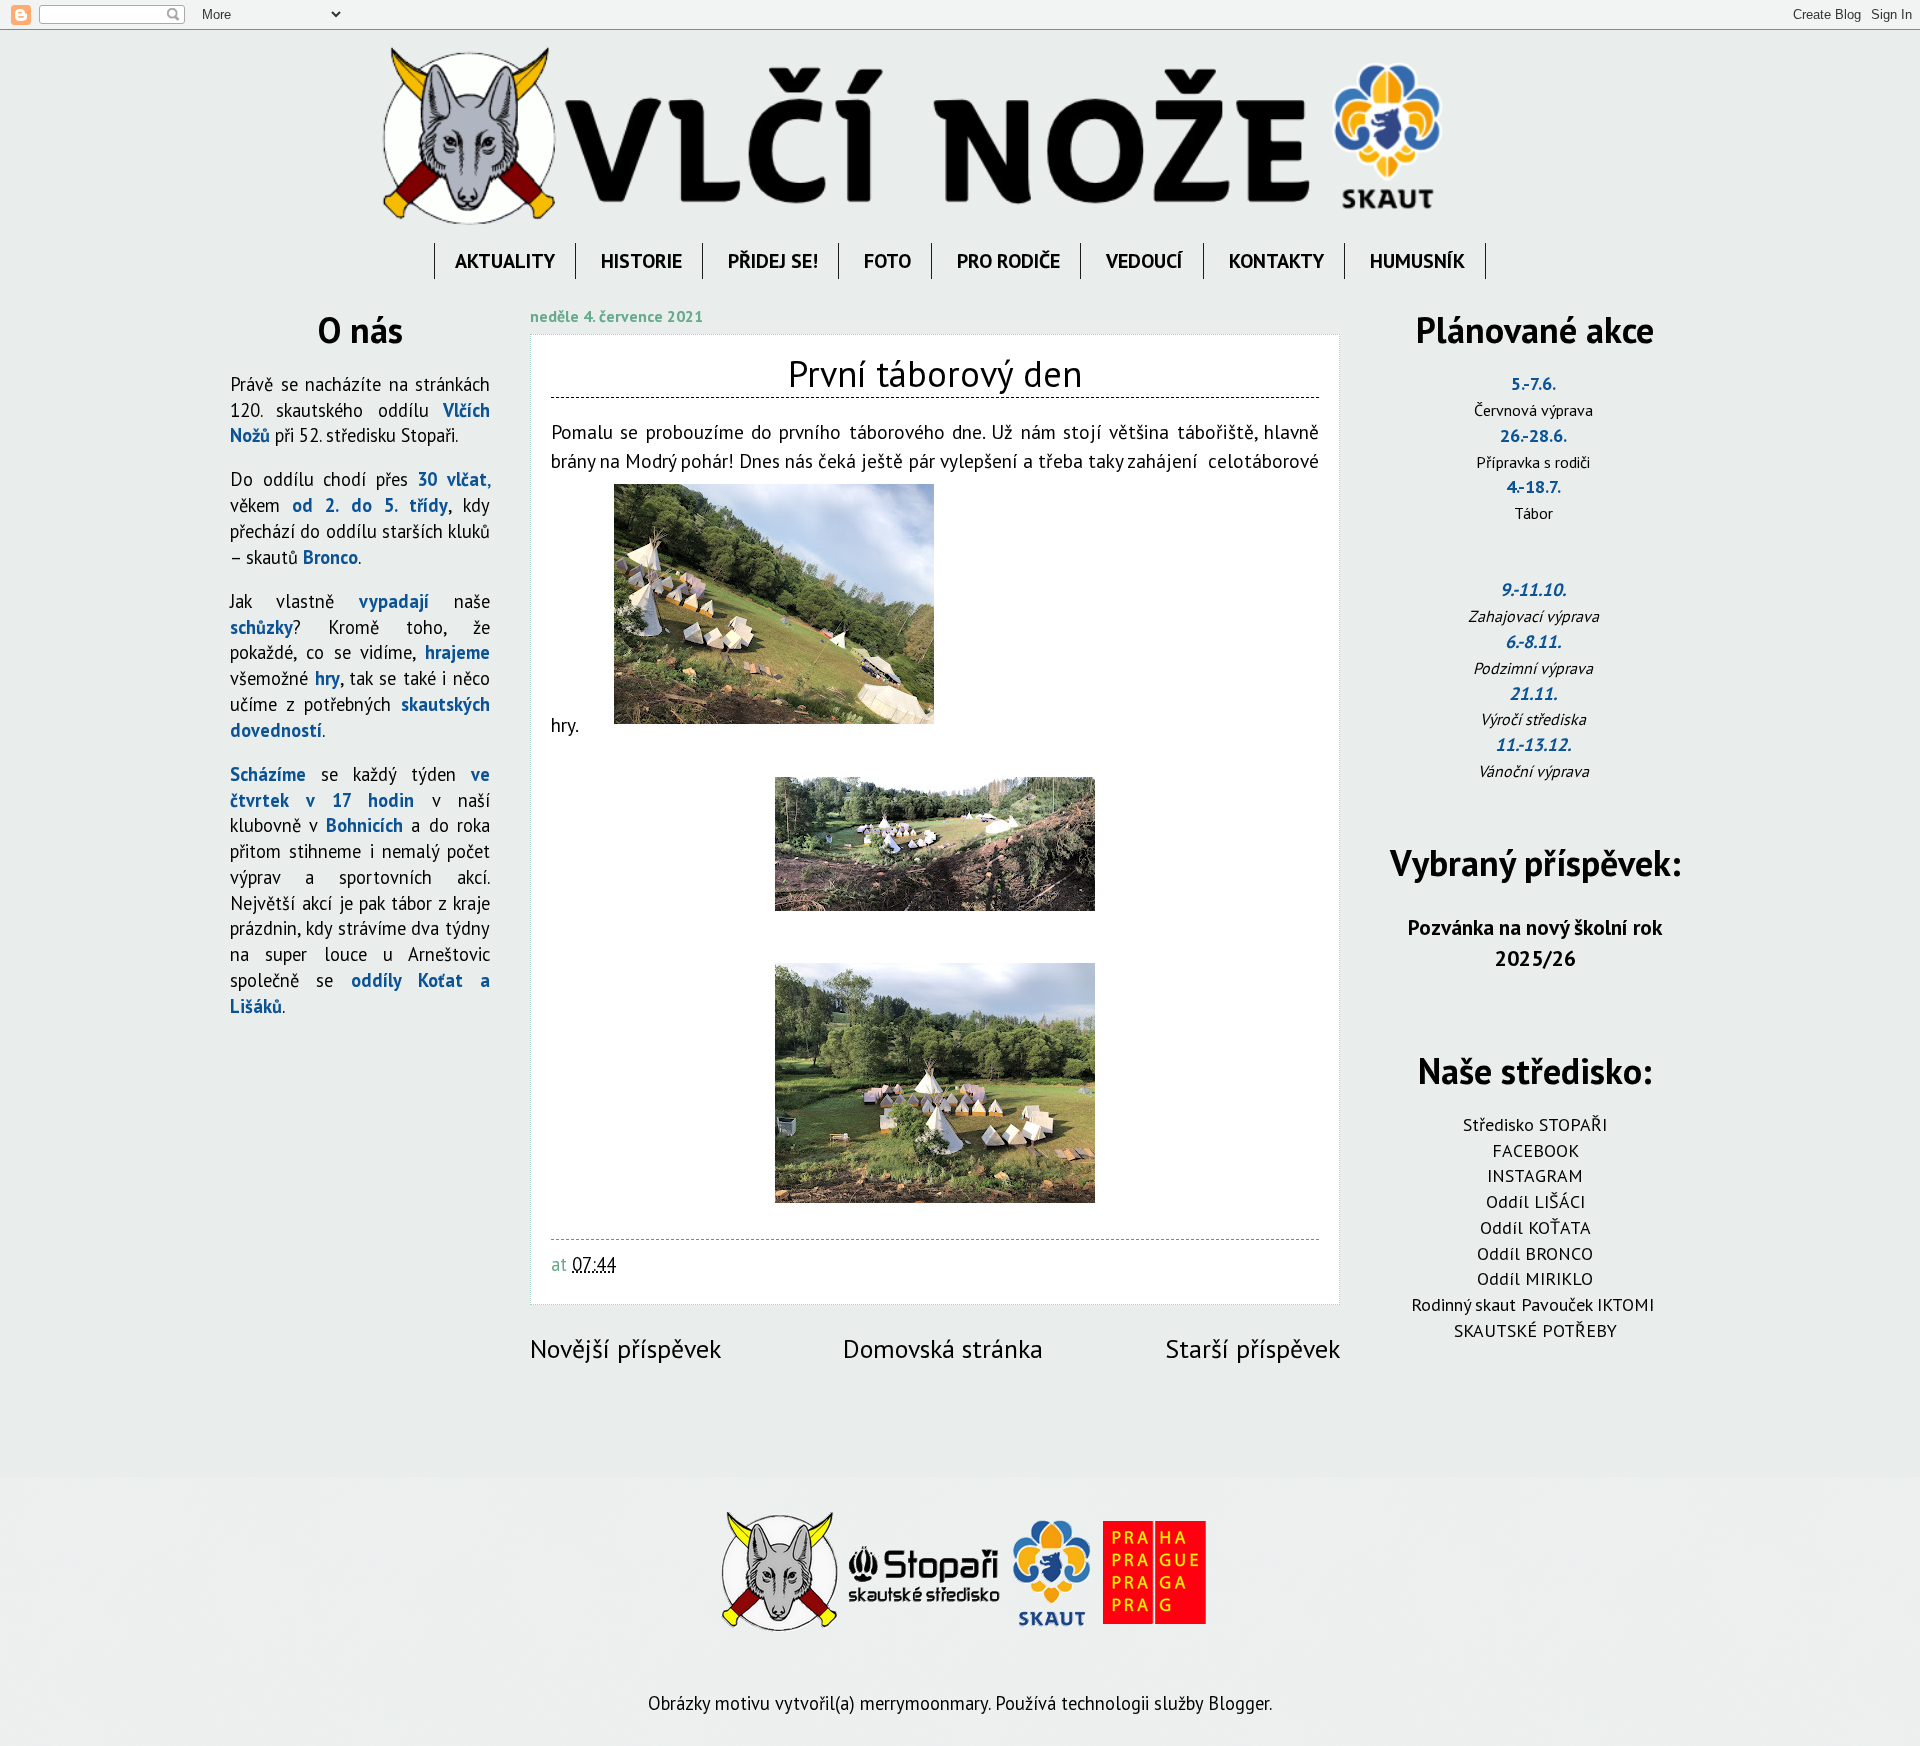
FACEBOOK (1535, 1150)
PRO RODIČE (1008, 261)
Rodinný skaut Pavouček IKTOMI (1535, 1304)
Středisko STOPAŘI (1535, 1124)
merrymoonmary (924, 1703)
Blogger (1238, 1703)
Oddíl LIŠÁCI (1535, 1201)
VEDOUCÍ (1144, 261)
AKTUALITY (505, 261)
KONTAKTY (1276, 261)
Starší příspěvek (1252, 1348)
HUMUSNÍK (1417, 261)
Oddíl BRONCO (1535, 1253)
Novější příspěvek (625, 1348)
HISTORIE (641, 261)
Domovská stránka (943, 1348)
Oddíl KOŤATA (1535, 1227)
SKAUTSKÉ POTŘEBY (1535, 1330)
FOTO (887, 261)
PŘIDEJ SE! (773, 261)
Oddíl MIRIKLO (1535, 1278)
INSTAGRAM (1535, 1175)
